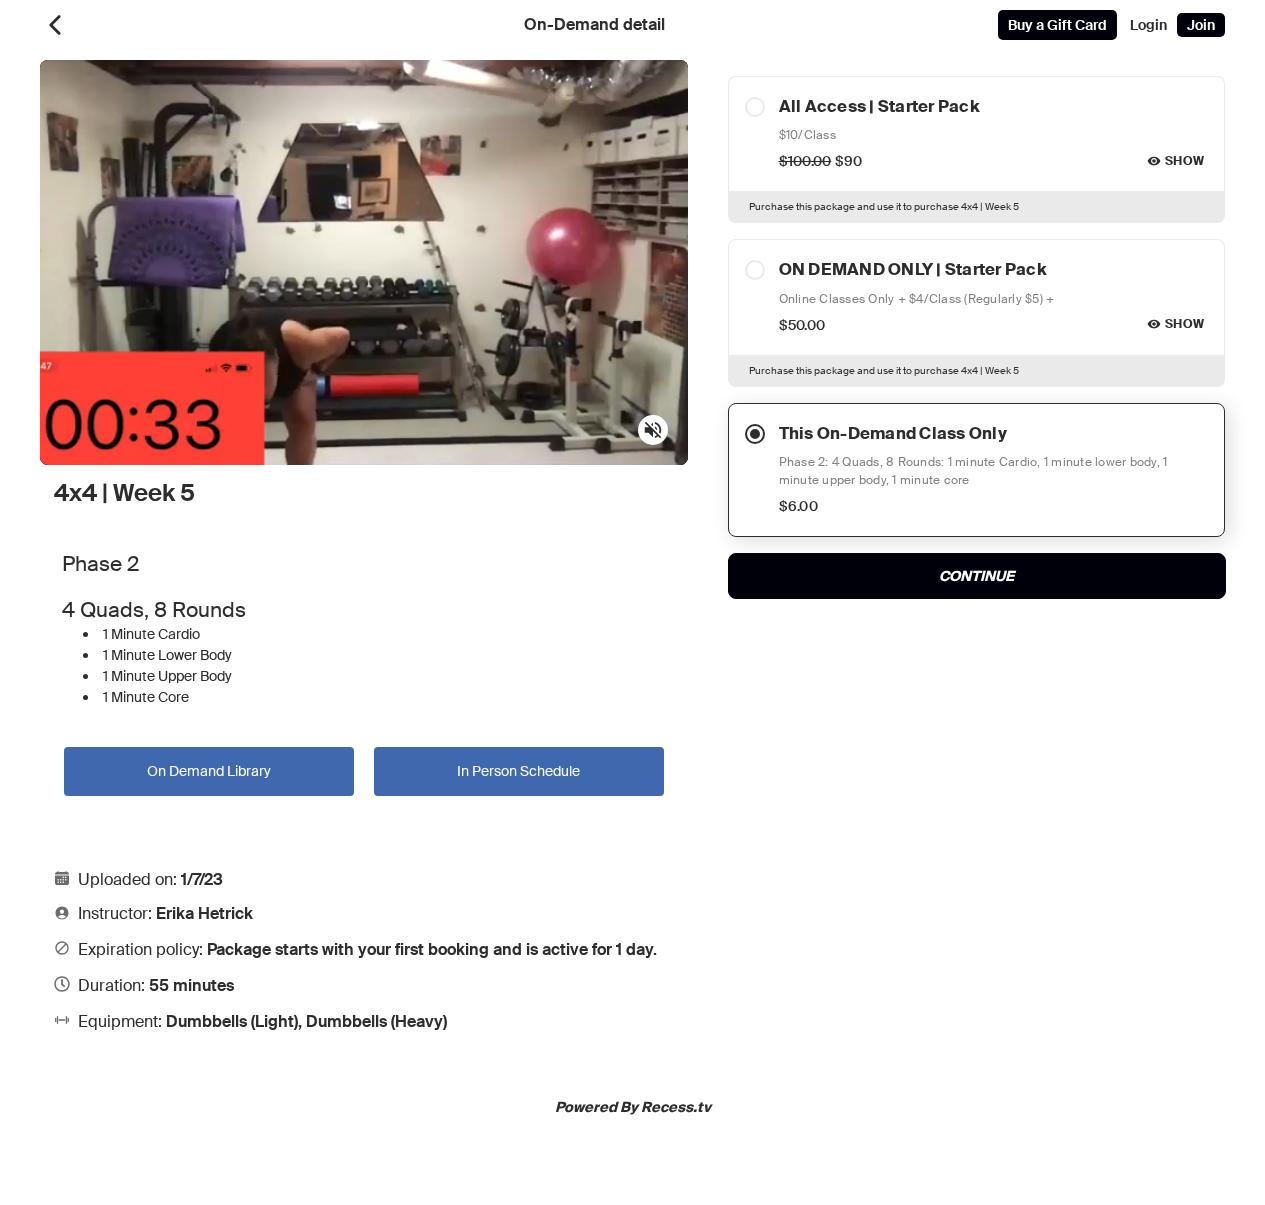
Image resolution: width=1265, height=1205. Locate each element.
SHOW (1184, 161)
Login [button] (1148, 25)
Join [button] (1201, 25)
